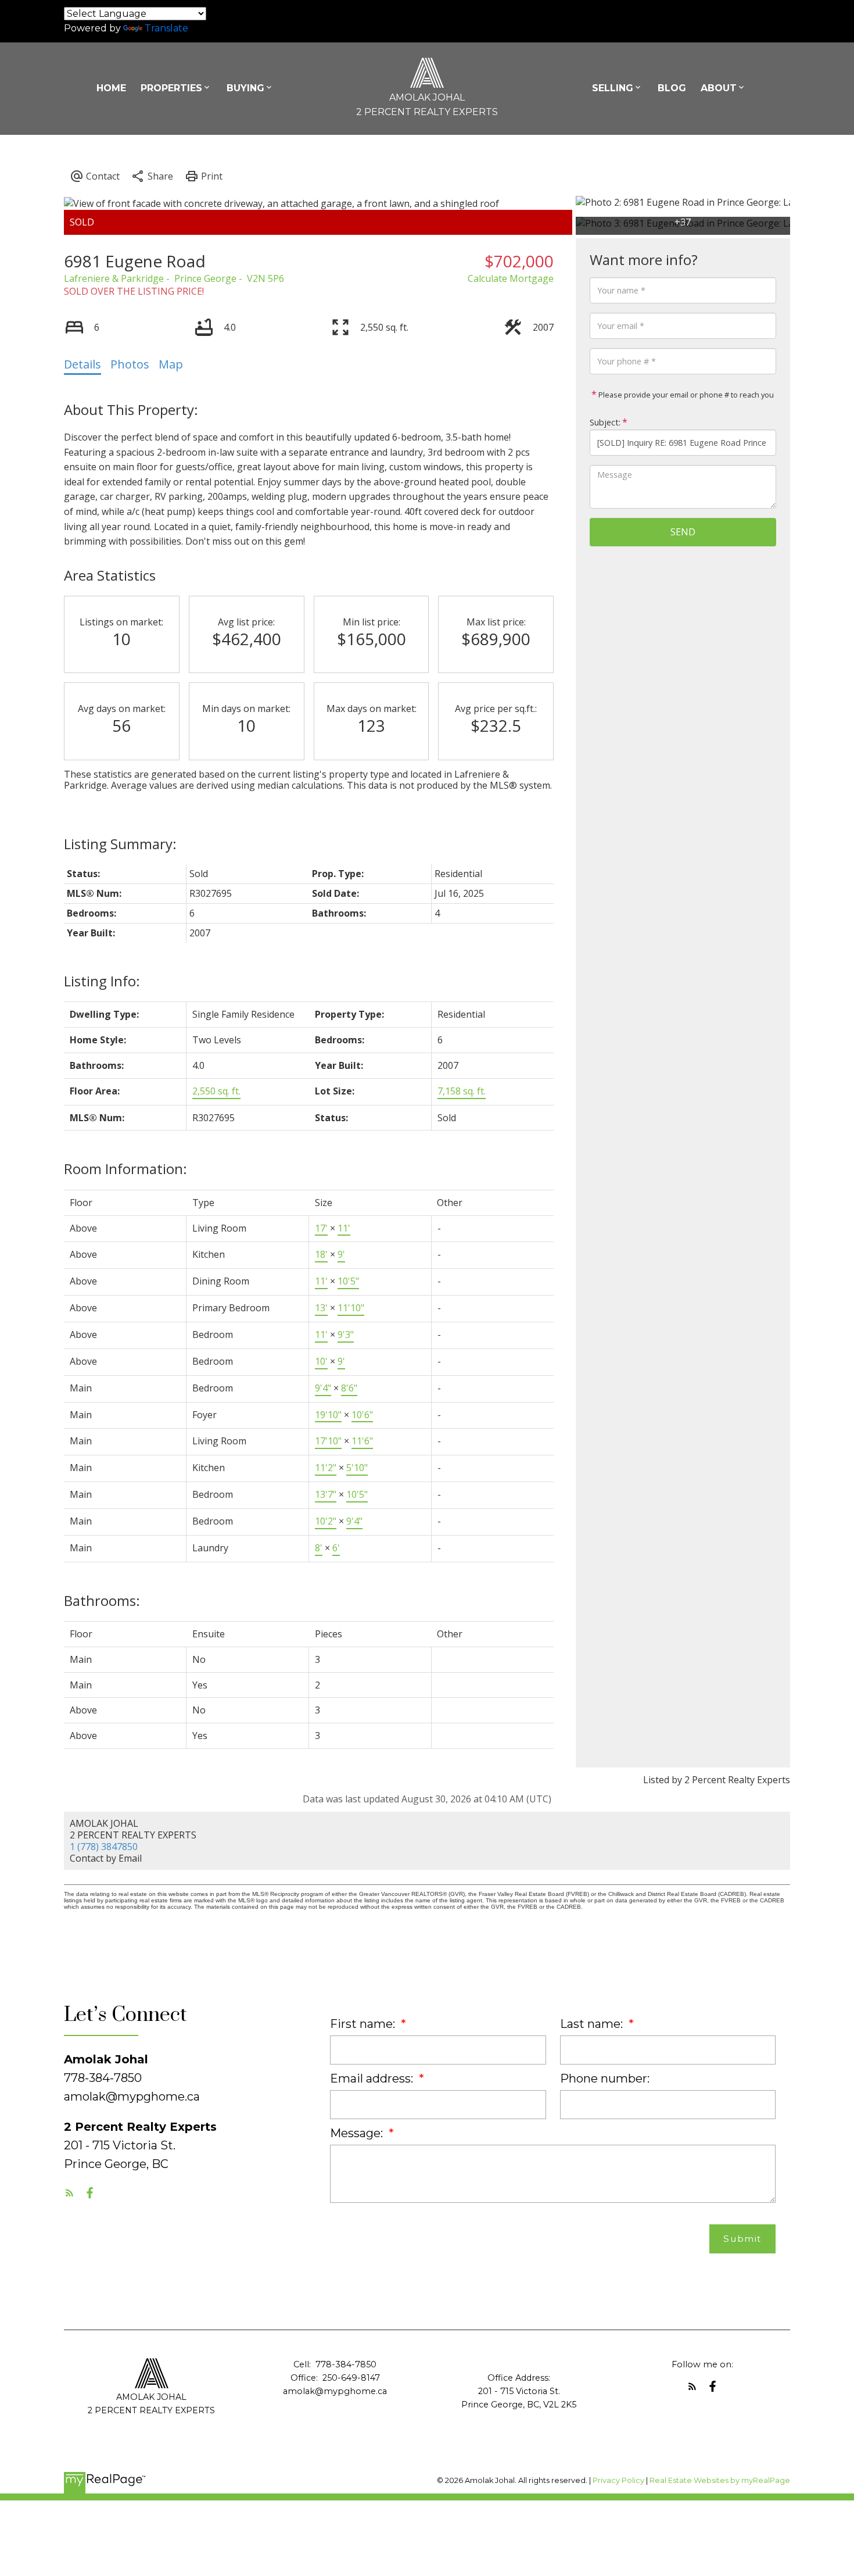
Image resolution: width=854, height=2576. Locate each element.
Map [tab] (171, 364)
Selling (613, 88)
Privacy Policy (618, 2480)
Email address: (373, 2078)
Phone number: (605, 2078)
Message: (358, 2133)
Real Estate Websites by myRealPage (720, 2480)
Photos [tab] (130, 364)
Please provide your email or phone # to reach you (685, 395)
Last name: (593, 2024)
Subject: (605, 422)
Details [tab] (82, 364)
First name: (364, 2024)
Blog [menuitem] (672, 88)
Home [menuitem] (111, 88)
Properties (171, 88)
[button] (69, 2193)
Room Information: (125, 1169)
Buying (245, 88)
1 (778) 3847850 (104, 1847)
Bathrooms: (102, 1600)
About (719, 88)
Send (683, 532)
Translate (166, 28)
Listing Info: (102, 981)
